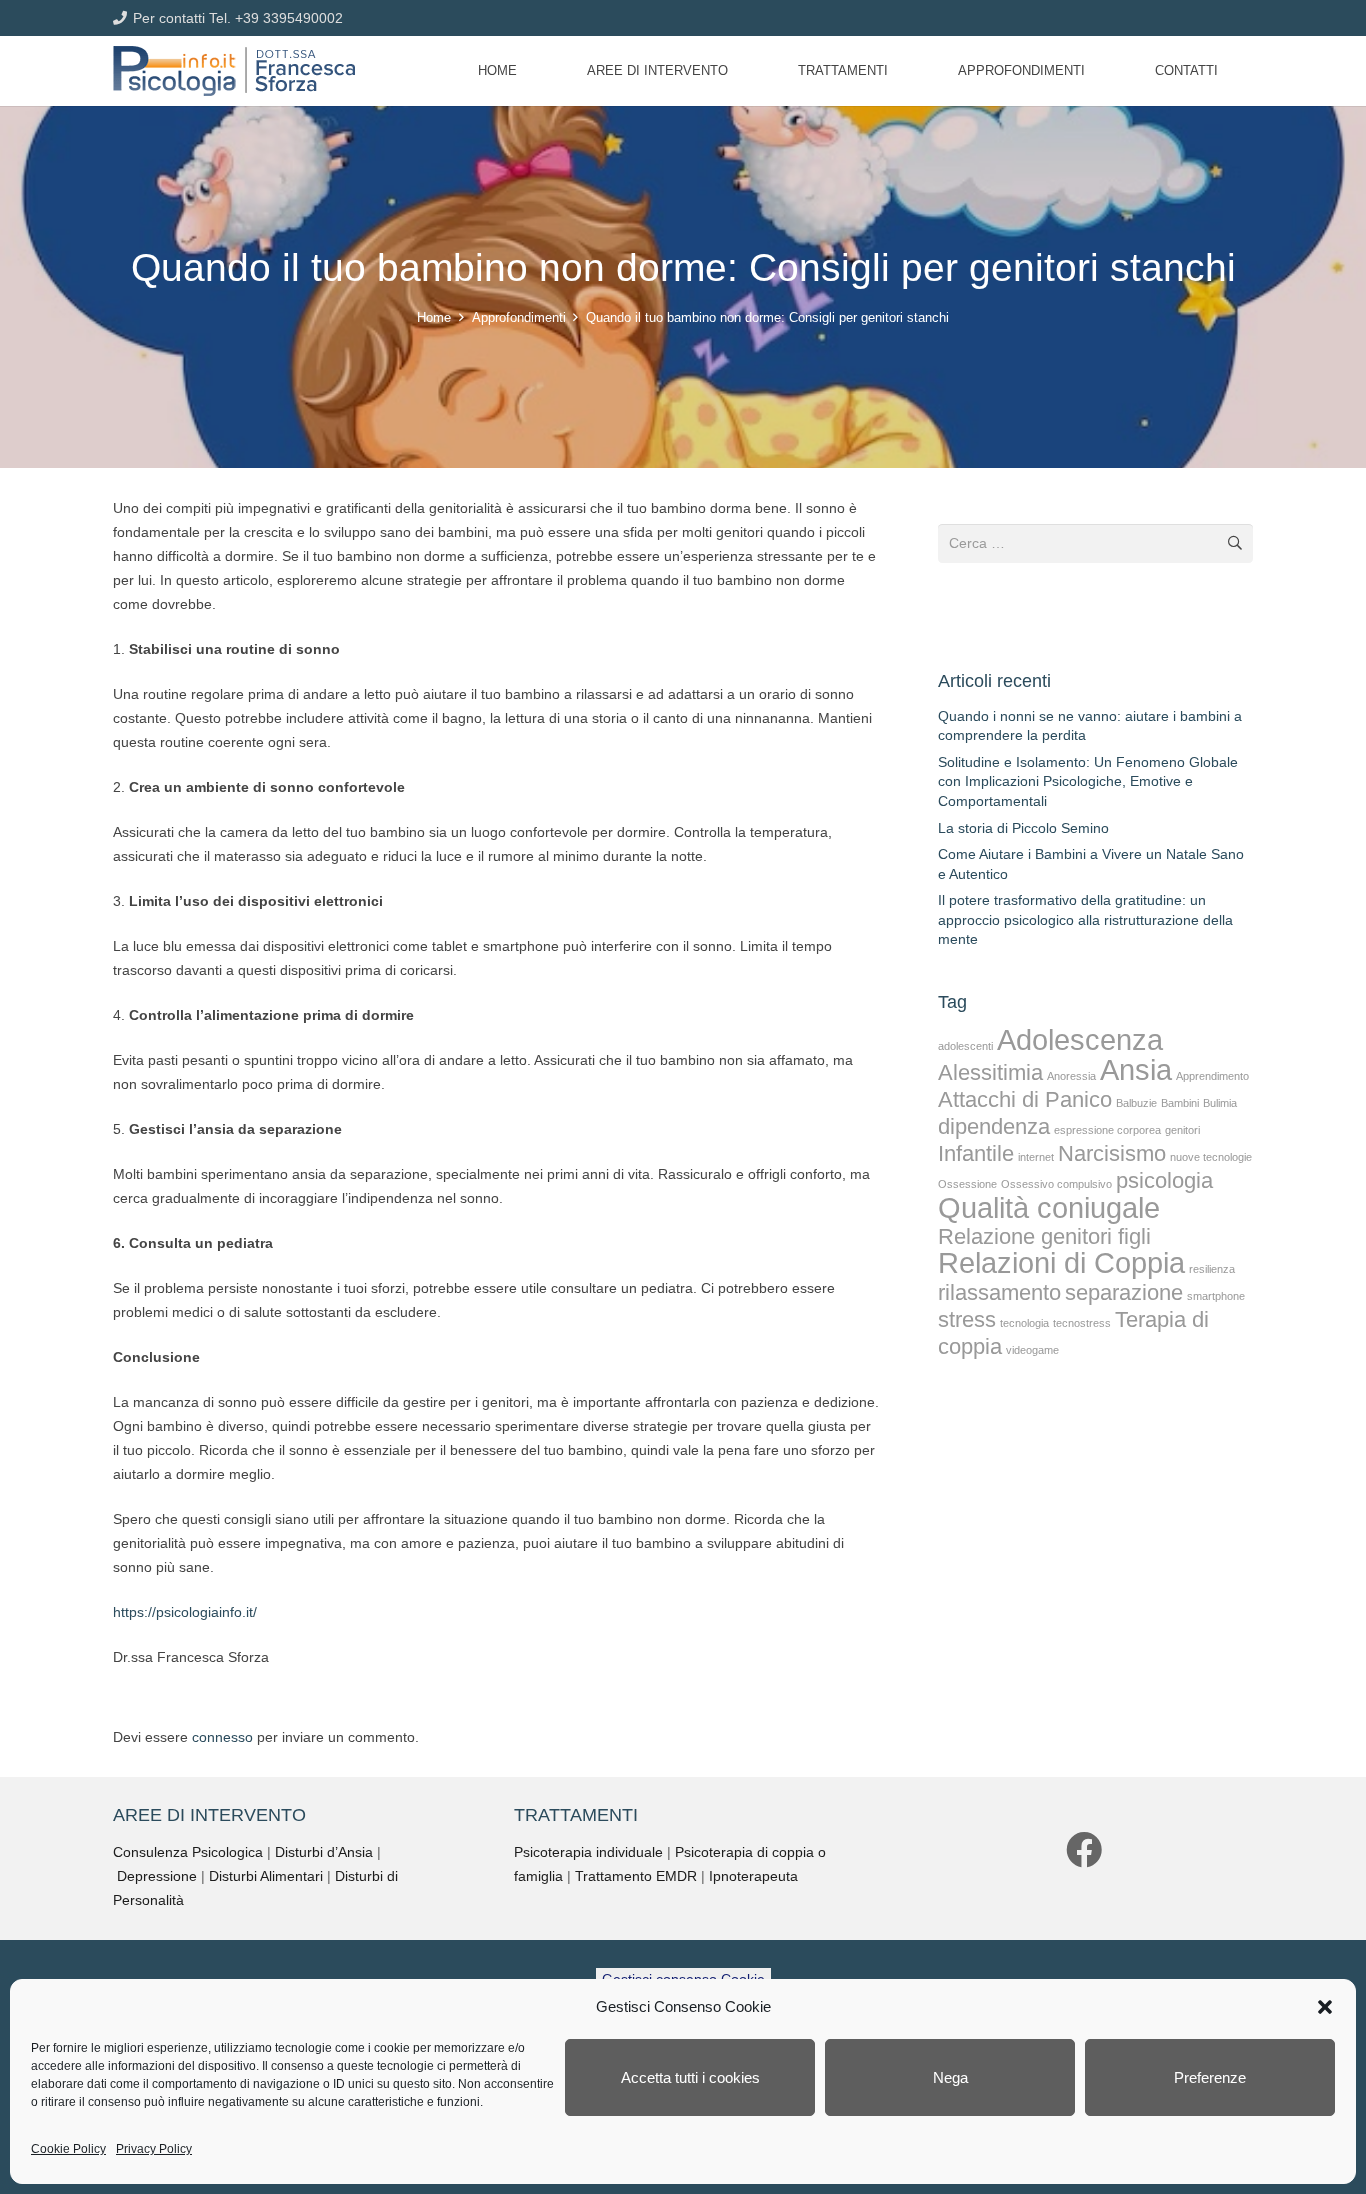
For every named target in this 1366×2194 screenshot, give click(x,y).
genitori (1182, 1130)
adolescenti (965, 1046)
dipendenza (994, 1126)
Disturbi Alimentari (266, 1876)
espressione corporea (1107, 1130)
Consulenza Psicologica (188, 1852)
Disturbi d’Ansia (324, 1852)
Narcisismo (1112, 1153)
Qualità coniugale (1049, 1207)
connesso (222, 1737)
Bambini (1180, 1103)
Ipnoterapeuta (753, 1876)
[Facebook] (1084, 1850)
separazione (1124, 1292)
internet (1036, 1157)
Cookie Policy (68, 2149)
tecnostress (1082, 1323)
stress (967, 1319)
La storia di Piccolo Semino (1023, 828)
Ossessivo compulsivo (1056, 1184)
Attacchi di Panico (1025, 1099)
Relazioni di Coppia (1061, 1262)
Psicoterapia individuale (588, 1852)
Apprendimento (1212, 1076)
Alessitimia (990, 1072)
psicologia (1164, 1180)
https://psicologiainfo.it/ (185, 1612)
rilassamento (999, 1292)
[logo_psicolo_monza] (234, 71)
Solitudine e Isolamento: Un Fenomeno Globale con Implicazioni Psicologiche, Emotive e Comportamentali (1088, 781)
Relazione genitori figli (1044, 1236)
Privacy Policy (154, 2149)
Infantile (976, 1153)
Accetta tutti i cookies (690, 2077)
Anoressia (1071, 1076)
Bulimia (1220, 1103)
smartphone (1216, 1296)
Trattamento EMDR (636, 1876)
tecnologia (1024, 1323)
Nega (950, 2077)
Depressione (157, 1876)
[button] (1325, 2007)
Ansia (1136, 1069)
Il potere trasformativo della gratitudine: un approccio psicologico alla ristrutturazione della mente (1085, 919)
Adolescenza (1080, 1039)
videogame (1032, 1350)
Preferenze (1210, 2077)
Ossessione (967, 1184)
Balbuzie (1136, 1103)
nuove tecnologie (1211, 1157)
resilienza (1212, 1269)
